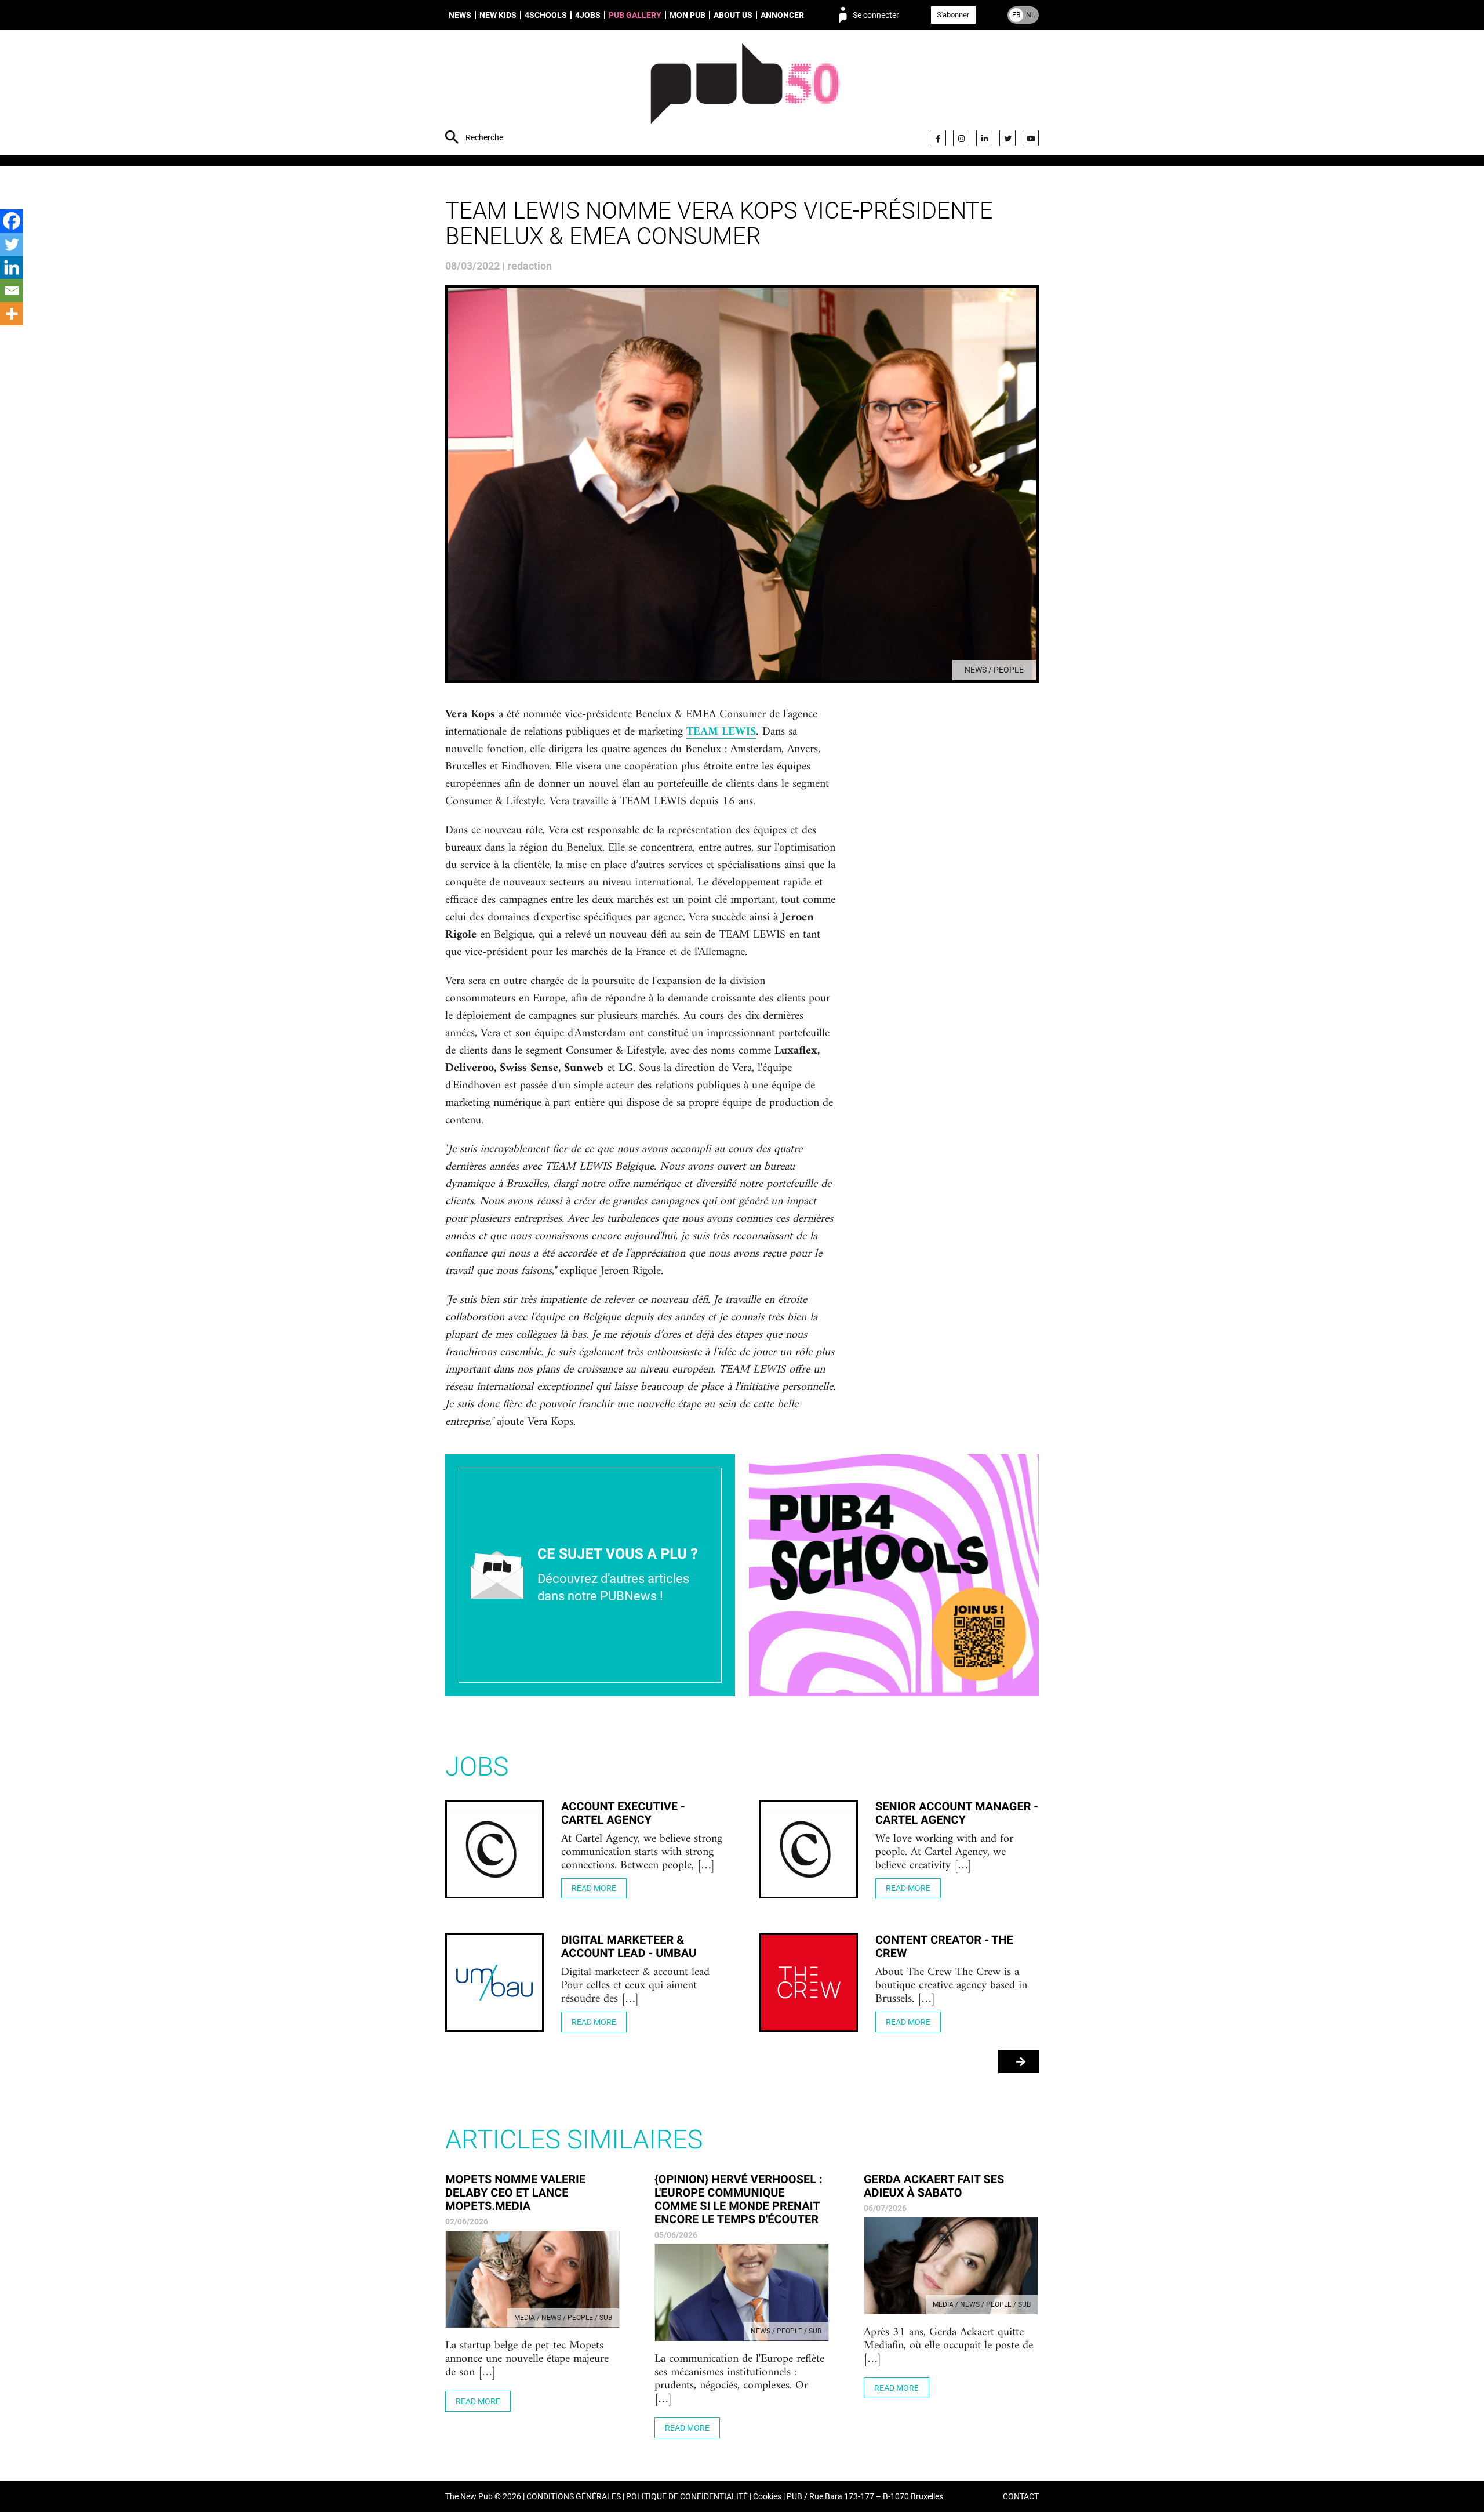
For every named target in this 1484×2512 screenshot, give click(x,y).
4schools (546, 15)
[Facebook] (938, 138)
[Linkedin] (12, 267)
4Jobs (588, 15)
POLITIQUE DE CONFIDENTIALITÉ (687, 2497)
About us (733, 15)
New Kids (498, 15)
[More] (12, 314)
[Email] (12, 291)
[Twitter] (1007, 138)
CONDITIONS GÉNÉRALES (574, 2497)
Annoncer (782, 15)
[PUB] (745, 94)
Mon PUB (688, 15)
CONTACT (1021, 2497)
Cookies (767, 2497)
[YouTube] (1031, 138)
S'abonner (953, 15)
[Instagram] (961, 138)
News (460, 15)
